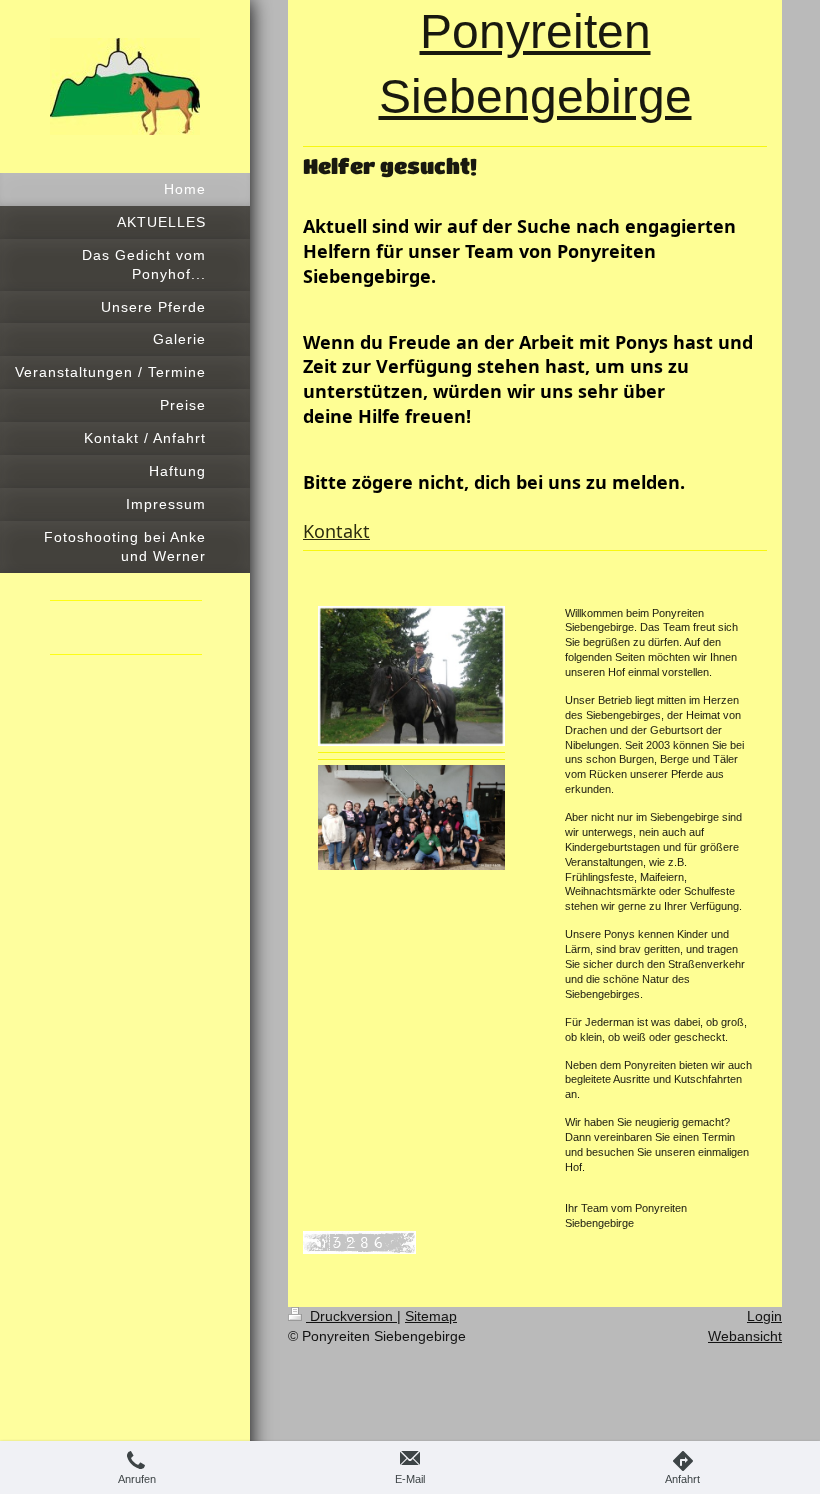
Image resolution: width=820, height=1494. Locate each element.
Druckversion (351, 1316)
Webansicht (745, 1336)
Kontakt (336, 531)
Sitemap (431, 1316)
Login (764, 1316)
